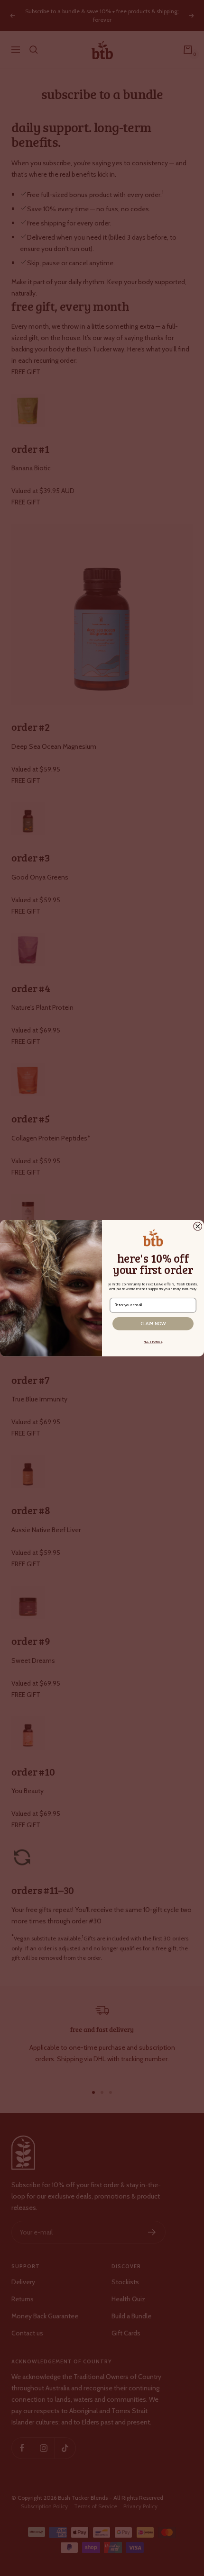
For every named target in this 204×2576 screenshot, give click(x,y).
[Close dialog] (198, 1226)
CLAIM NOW (153, 1323)
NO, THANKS (153, 1341)
